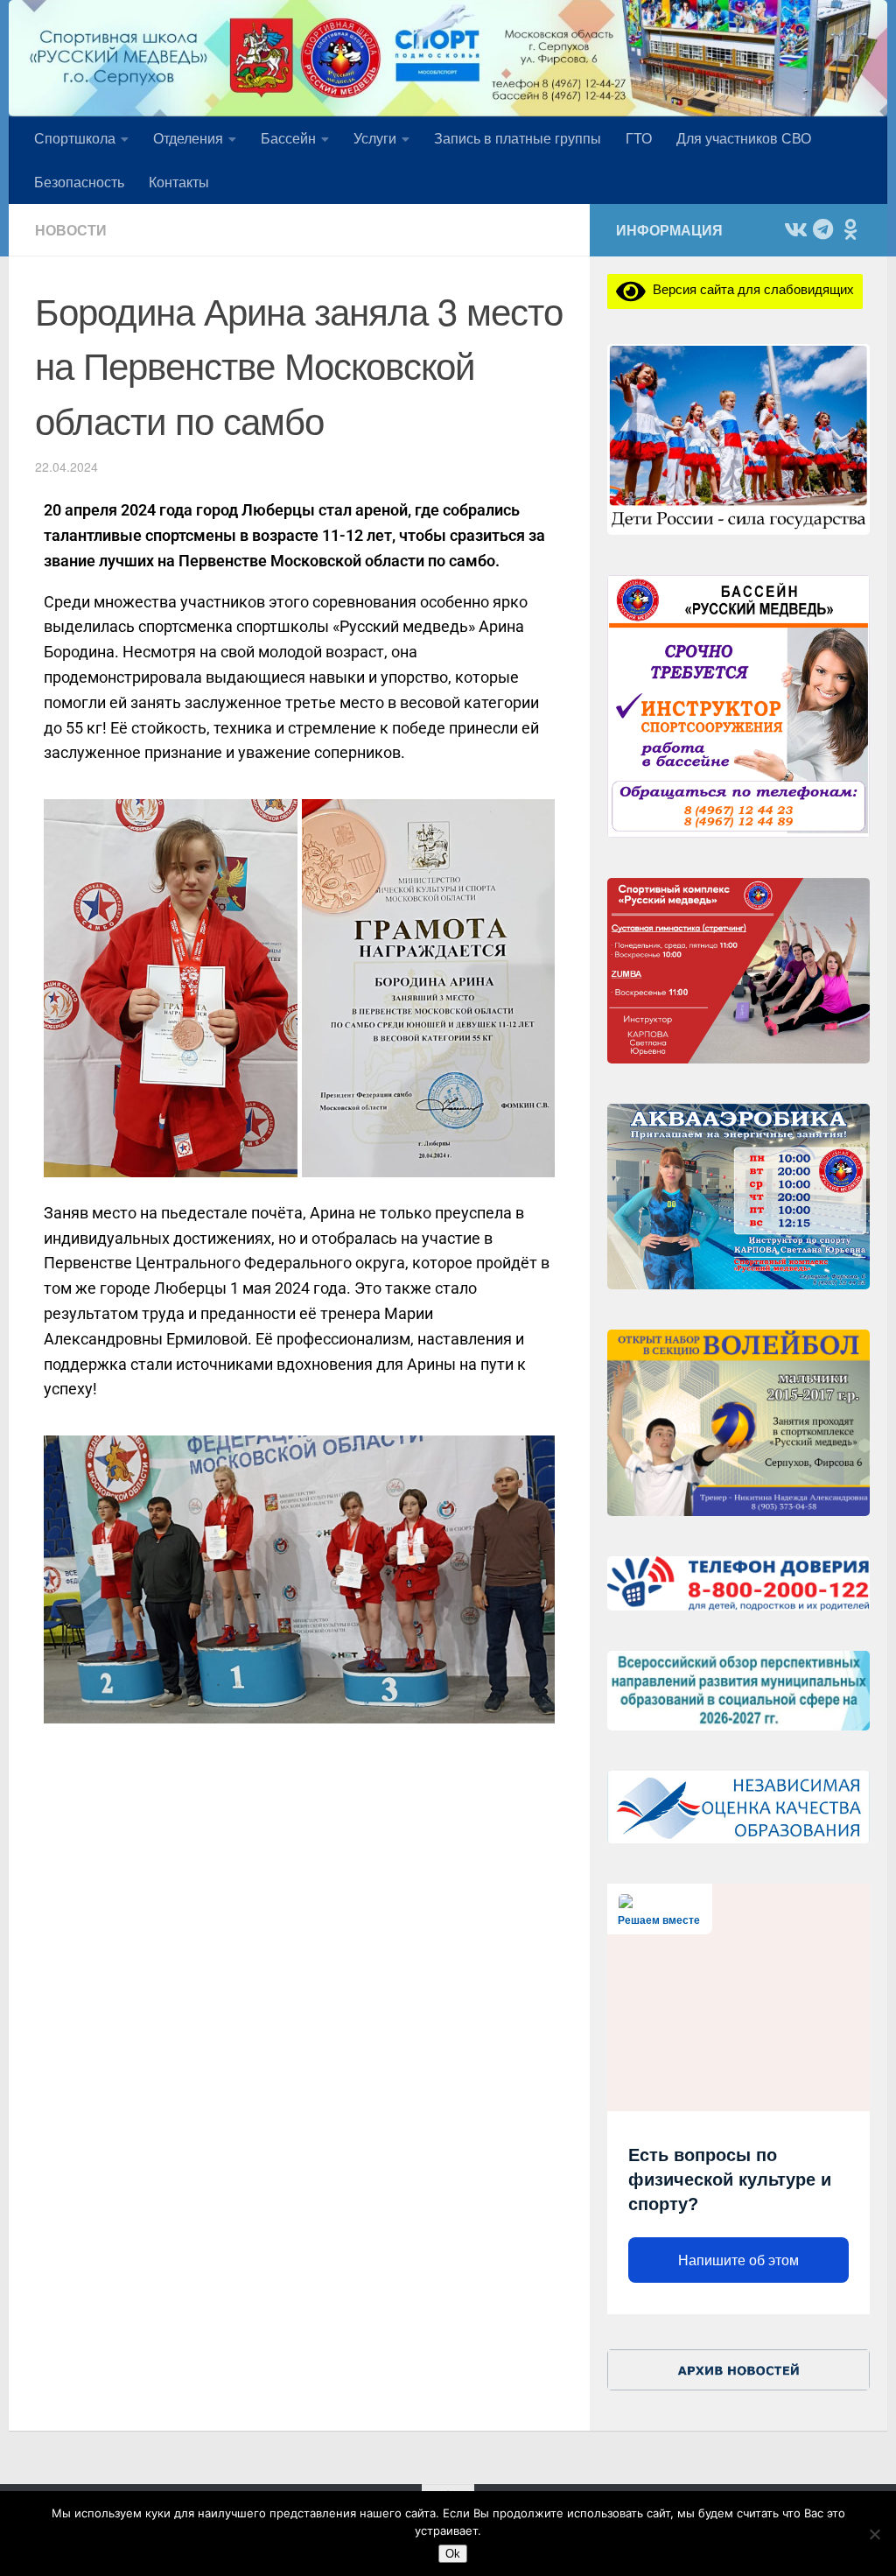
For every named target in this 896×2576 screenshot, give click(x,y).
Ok (453, 2554)
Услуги (375, 138)
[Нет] (874, 2534)
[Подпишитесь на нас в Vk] (794, 229)
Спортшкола (75, 138)
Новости (71, 230)
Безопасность (79, 182)
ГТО (639, 138)
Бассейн (288, 138)
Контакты (179, 182)
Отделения (188, 138)
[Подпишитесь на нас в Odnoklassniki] (850, 229)
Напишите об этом (738, 2260)
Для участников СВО (744, 138)
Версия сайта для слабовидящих (750, 288)
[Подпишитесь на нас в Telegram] (822, 229)
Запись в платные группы (518, 138)
